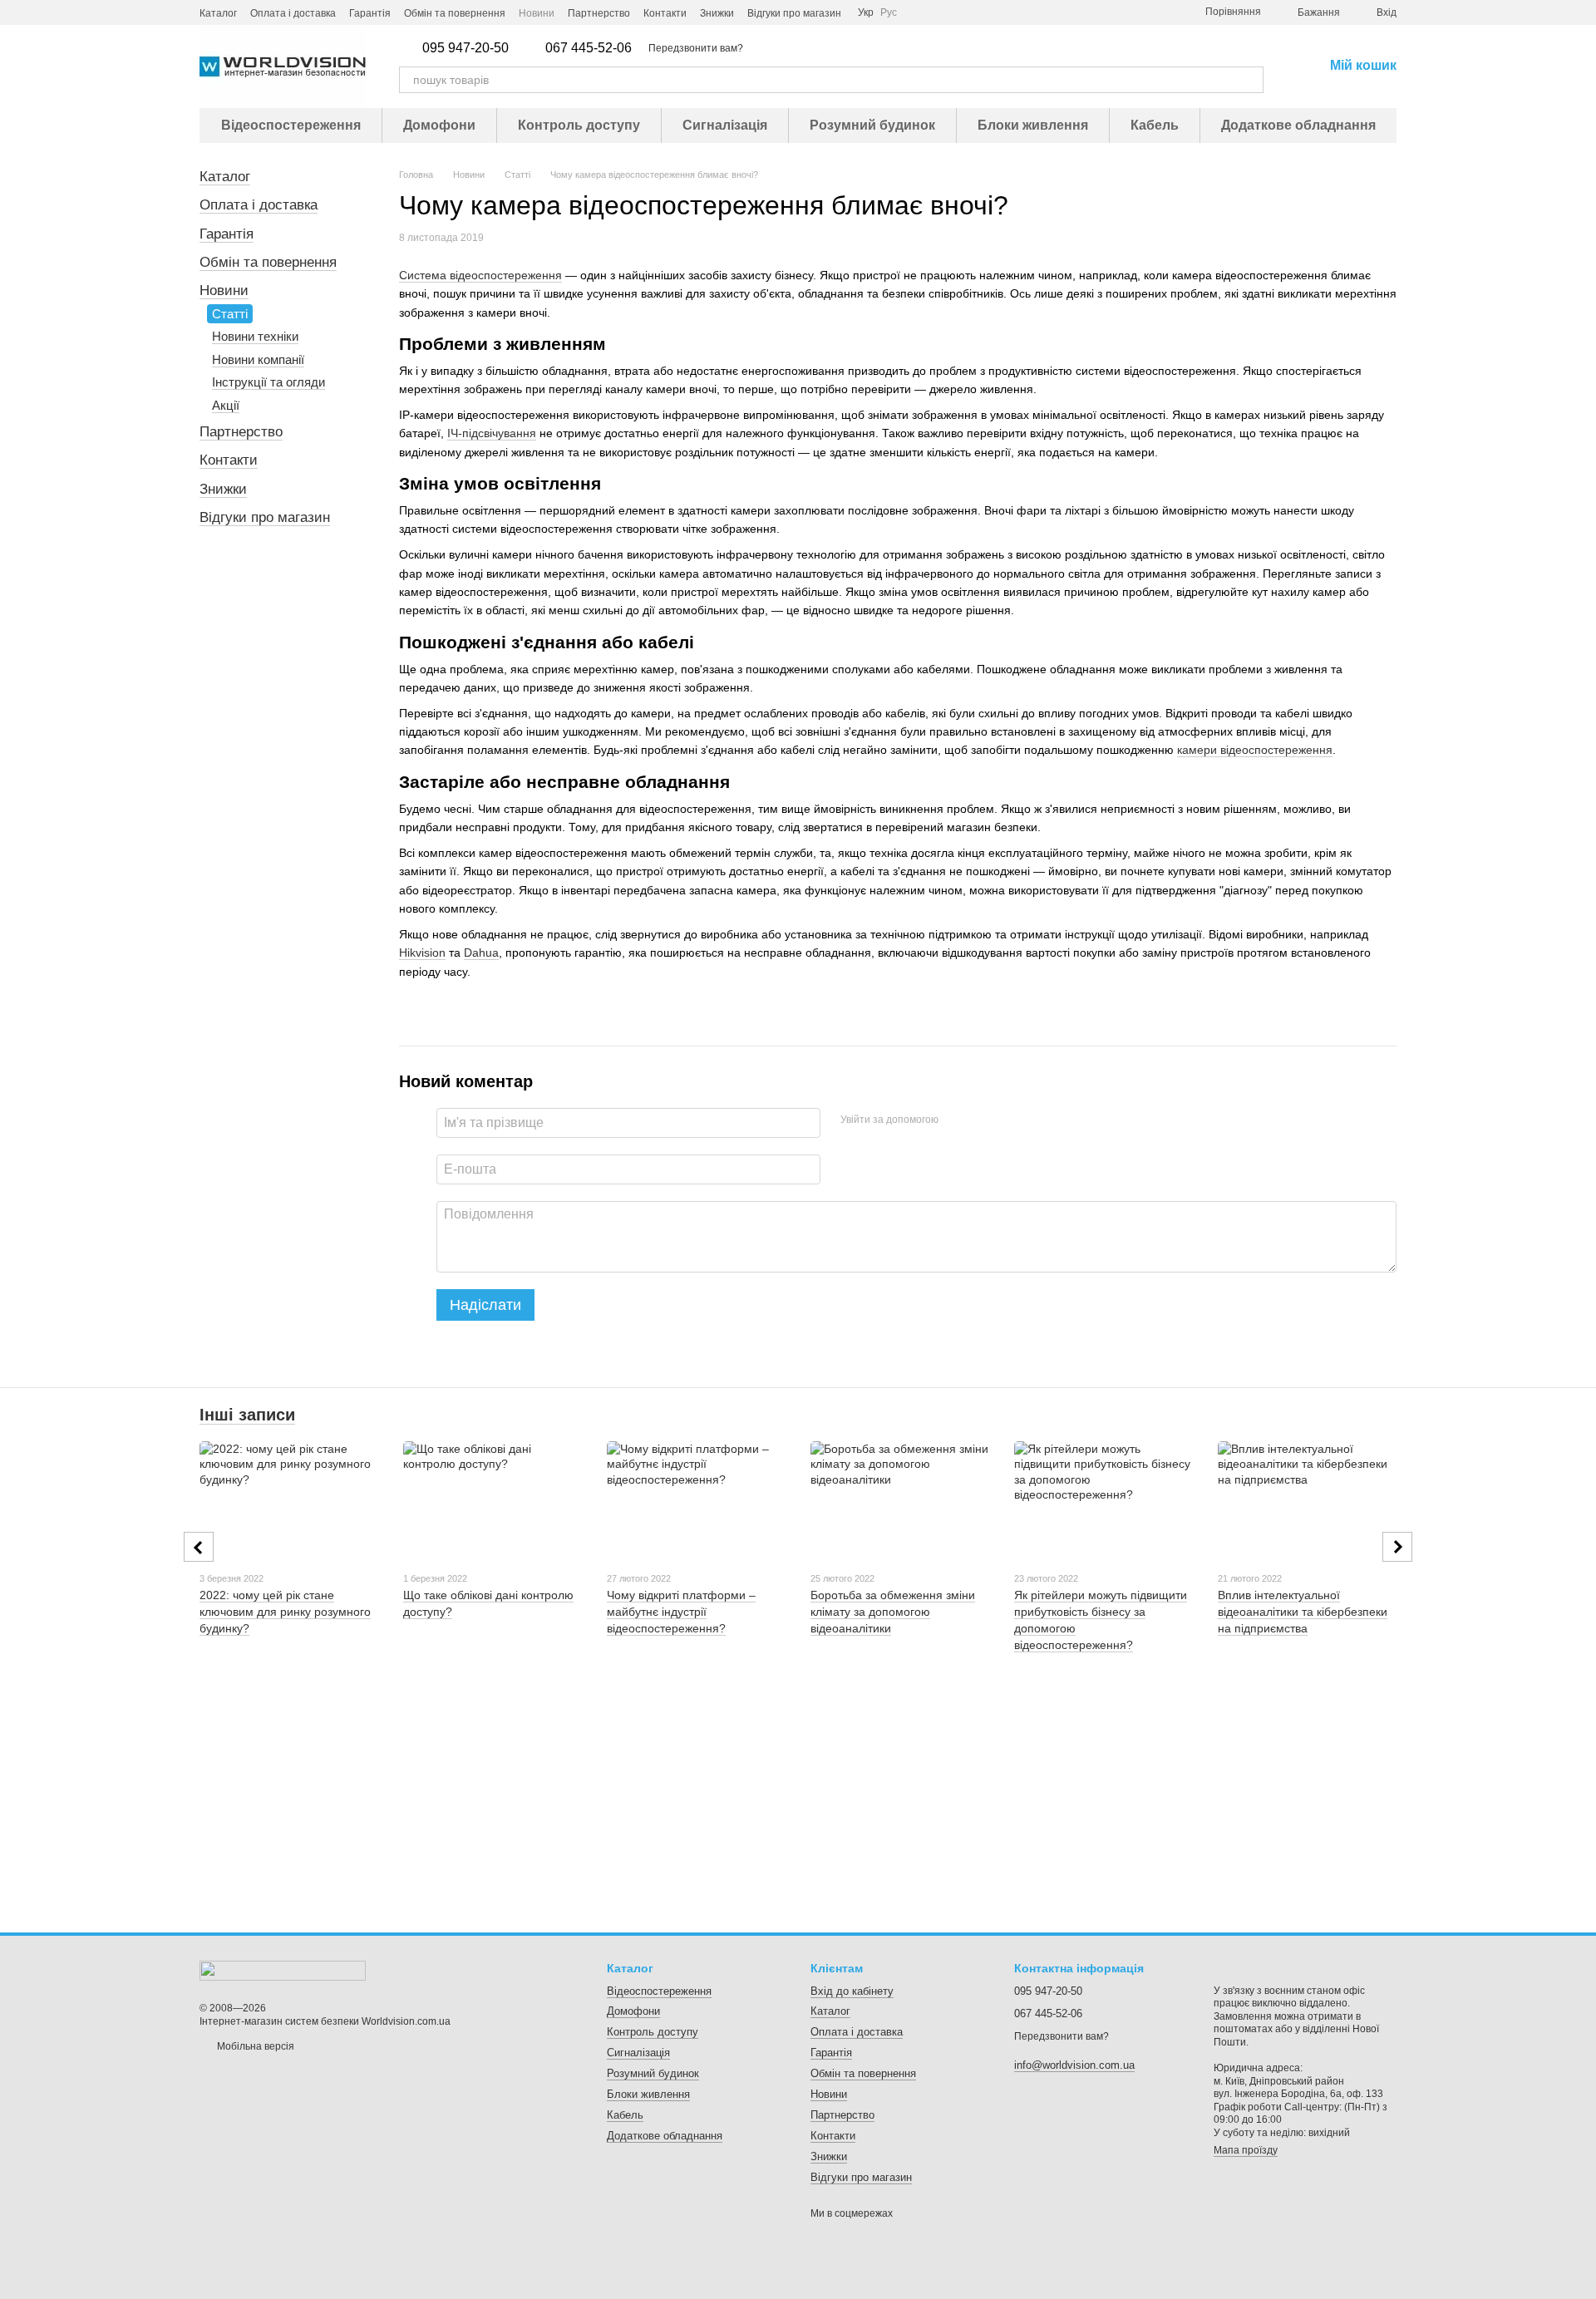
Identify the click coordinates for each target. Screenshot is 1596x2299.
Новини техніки (255, 336)
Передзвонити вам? (696, 48)
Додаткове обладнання (1298, 125)
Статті (230, 314)
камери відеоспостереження (1255, 750)
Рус (889, 12)
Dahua (481, 953)
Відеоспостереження (291, 125)
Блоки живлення (1033, 125)
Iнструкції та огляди (268, 382)
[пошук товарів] (1250, 80)
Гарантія (370, 13)
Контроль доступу (579, 125)
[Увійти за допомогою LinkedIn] (1010, 1120)
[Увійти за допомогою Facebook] (957, 1120)
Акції (226, 405)
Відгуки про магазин (794, 13)
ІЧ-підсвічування (492, 433)
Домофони (439, 125)
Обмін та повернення (455, 13)
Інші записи (247, 1415)
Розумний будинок (872, 125)
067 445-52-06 (589, 48)
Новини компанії (258, 359)
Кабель (1155, 125)
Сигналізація (725, 125)
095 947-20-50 (465, 48)
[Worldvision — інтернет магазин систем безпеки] (283, 1970)
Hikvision (422, 953)
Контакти (665, 13)
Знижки (717, 13)
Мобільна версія (254, 2046)
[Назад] (199, 1547)
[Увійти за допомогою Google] (983, 1120)
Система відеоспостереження (480, 275)
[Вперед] (1397, 1547)
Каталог (218, 13)
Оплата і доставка (293, 13)
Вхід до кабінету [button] (852, 1991)
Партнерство (599, 13)
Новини (537, 13)
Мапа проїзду (1246, 2150)
